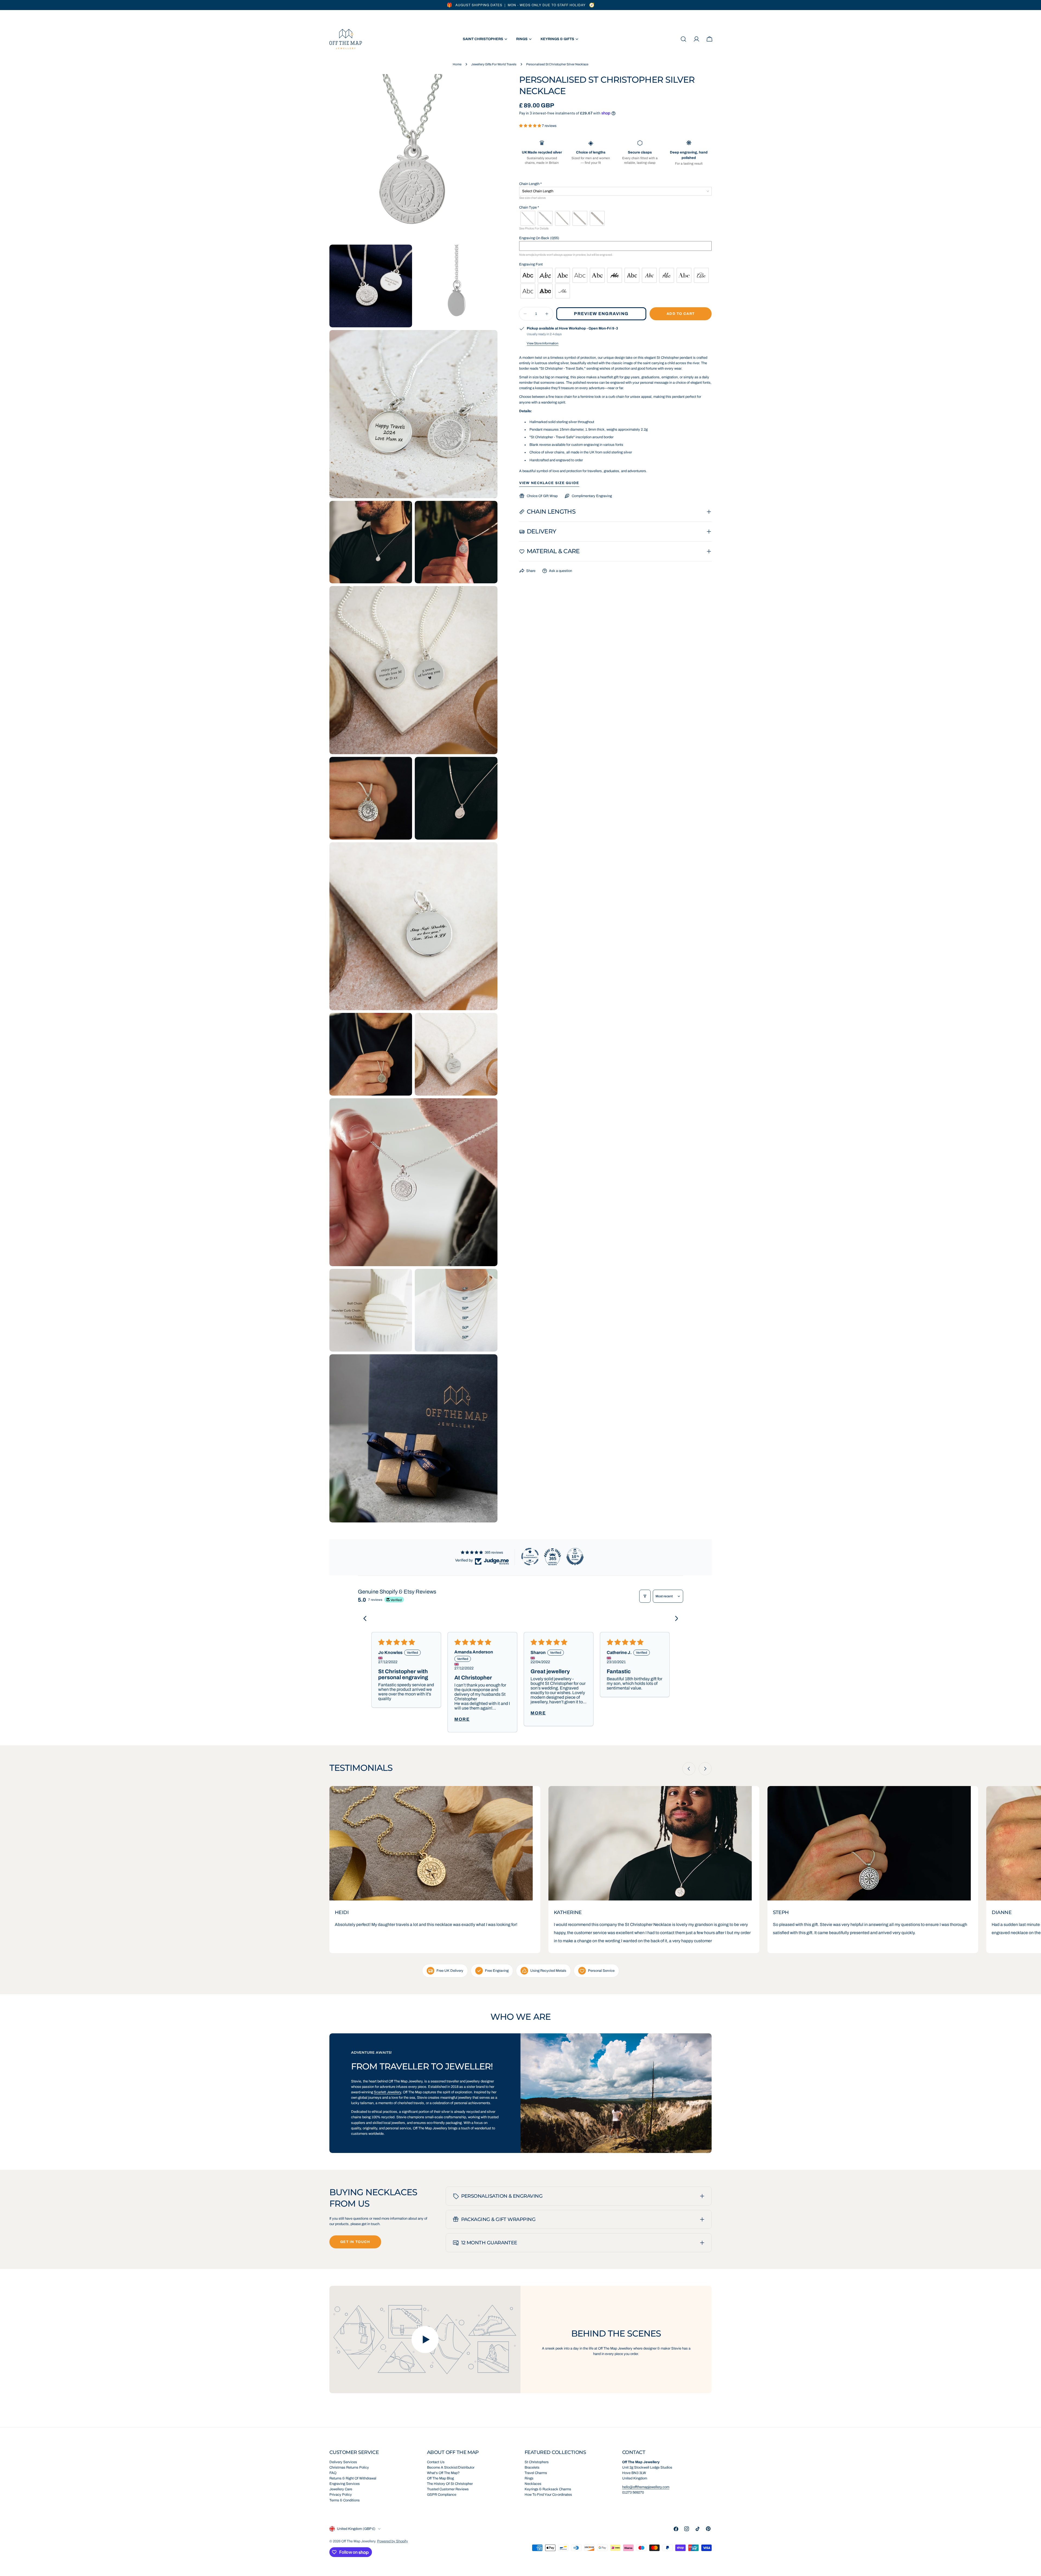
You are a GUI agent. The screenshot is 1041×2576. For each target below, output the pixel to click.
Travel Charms (536, 2473)
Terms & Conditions (345, 2500)
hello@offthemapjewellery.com (646, 2487)
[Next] (674, 1619)
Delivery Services (343, 2462)
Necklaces (533, 2484)
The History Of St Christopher (450, 2484)
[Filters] (645, 1596)
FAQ (333, 2473)
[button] (531, 126)
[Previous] (367, 1619)
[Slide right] (705, 1769)
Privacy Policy (341, 2495)
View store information (543, 343)
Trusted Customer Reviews (448, 2489)
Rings (529, 2478)
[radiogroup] (616, 218)
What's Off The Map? (443, 2473)
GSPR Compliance (442, 2495)
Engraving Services (345, 2484)
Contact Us (436, 2462)
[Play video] (425, 2340)
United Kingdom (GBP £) (356, 2529)
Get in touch (355, 2242)
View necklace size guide (549, 483)
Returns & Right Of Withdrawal (353, 2478)
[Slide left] (689, 1769)
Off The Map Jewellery (358, 2541)
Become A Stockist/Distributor (451, 2468)
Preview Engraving (601, 314)
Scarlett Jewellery (387, 2092)
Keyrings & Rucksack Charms (548, 2489)
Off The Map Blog (440, 2478)
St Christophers (537, 2462)
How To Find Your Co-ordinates (548, 2495)
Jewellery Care (341, 2489)
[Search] (683, 39)
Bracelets (532, 2468)
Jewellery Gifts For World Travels (494, 64)
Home (457, 64)
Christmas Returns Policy (349, 2468)
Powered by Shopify (393, 2541)
